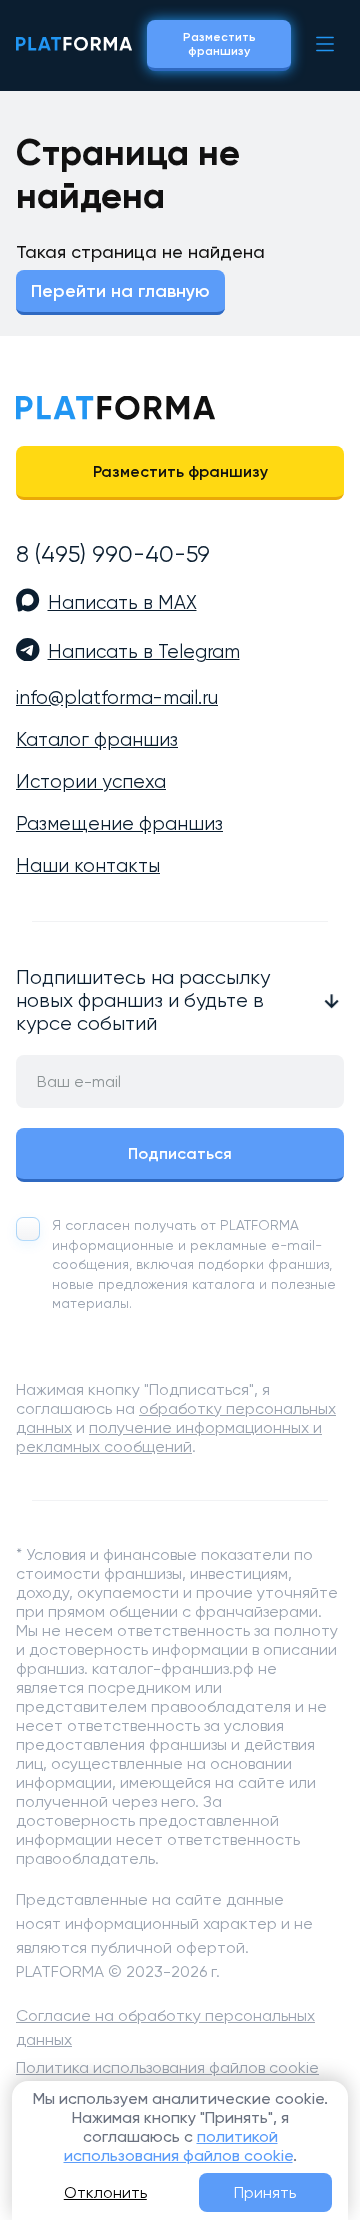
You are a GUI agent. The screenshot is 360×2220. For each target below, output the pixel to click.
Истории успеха (91, 782)
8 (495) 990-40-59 (113, 554)
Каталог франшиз (97, 740)
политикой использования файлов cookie (178, 2146)
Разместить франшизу (219, 44)
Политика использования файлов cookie (167, 2067)
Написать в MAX (122, 603)
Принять (265, 2192)
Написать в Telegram (144, 652)
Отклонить (105, 2192)
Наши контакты (88, 866)
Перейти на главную (120, 291)
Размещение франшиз (119, 824)
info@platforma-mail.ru (117, 698)
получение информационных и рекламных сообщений (169, 1437)
